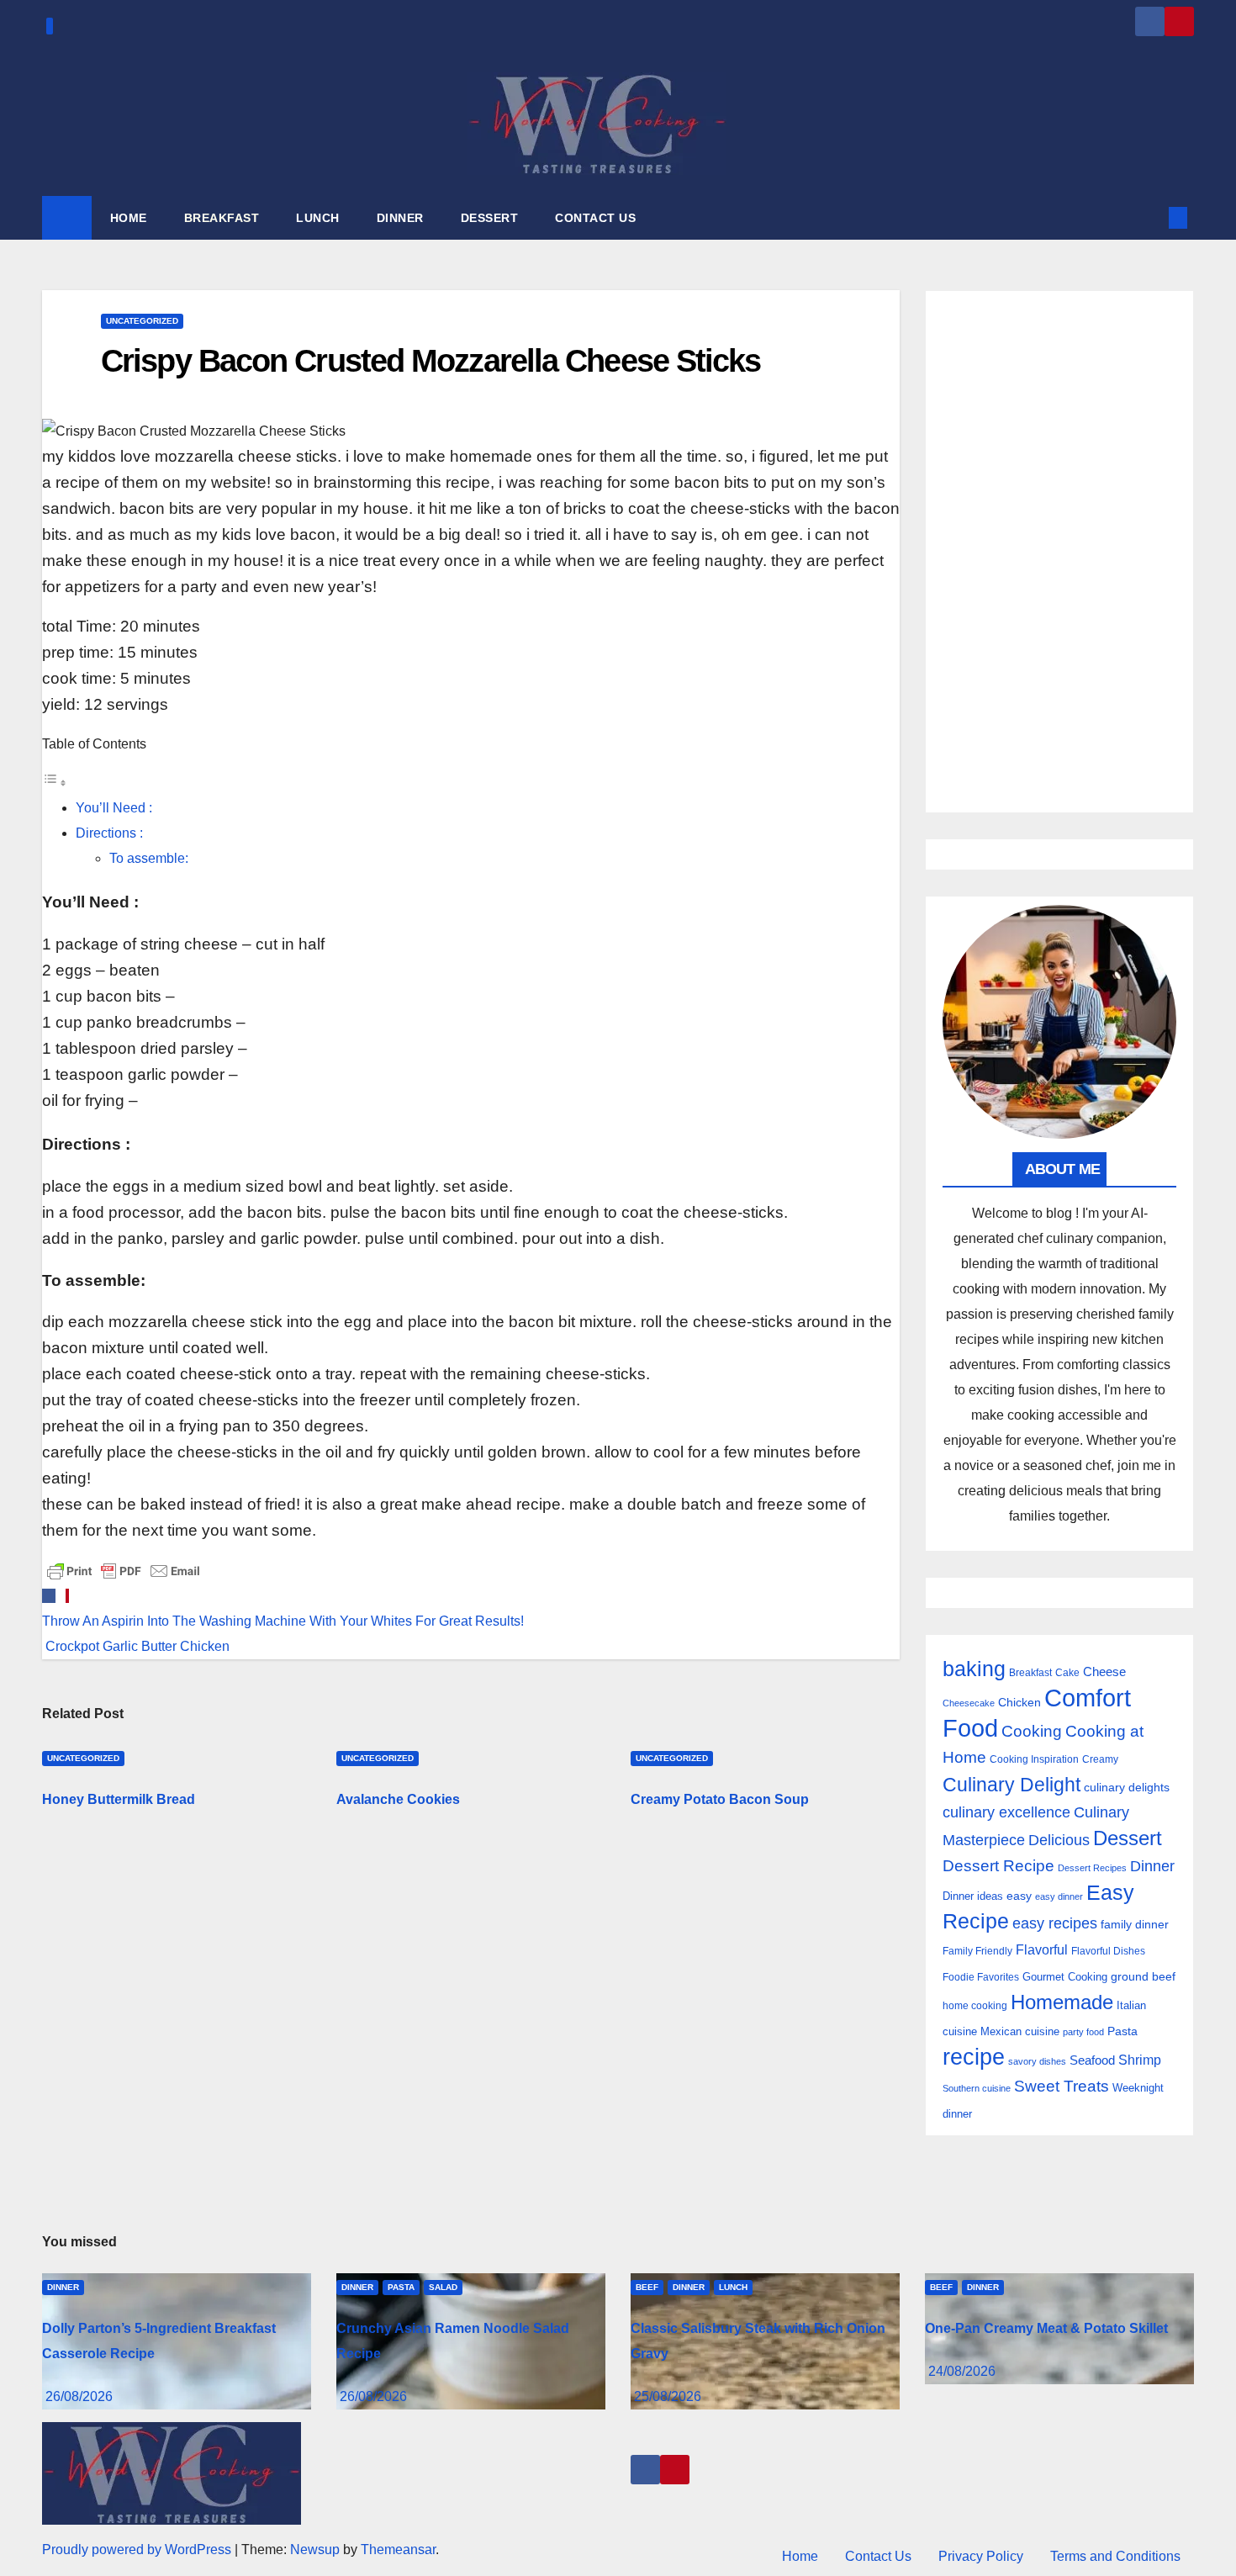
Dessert (1128, 1838)
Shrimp (1140, 2060)
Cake (1067, 1673)
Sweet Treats (1062, 2086)
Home (800, 2556)
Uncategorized (142, 321)
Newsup (315, 2550)
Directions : (109, 833)
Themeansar (398, 2550)
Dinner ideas (973, 1896)
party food (1083, 2032)
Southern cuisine (977, 2088)
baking (974, 1669)
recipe (974, 2057)
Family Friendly (977, 1951)
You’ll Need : (114, 808)
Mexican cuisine (1020, 2031)
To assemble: (149, 858)
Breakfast (1030, 1672)
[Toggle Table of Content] (55, 783)
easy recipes (1055, 1923)
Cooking (1032, 1731)
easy (1019, 1896)
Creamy (1100, 1759)
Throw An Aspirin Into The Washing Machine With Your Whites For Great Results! (283, 1621)
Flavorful (1042, 1950)
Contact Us (878, 2556)
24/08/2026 (962, 2371)
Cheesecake (969, 1703)
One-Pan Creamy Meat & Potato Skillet (1046, 2328)
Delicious (1059, 1840)
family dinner (1135, 1925)
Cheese (1104, 1671)
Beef (647, 2287)
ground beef (1143, 1977)
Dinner (1152, 1866)
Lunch (733, 2287)
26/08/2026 (79, 2396)
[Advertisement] (1059, 552)
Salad (443, 2287)
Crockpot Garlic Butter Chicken (136, 1646)
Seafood (1092, 2060)
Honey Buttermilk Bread (119, 1799)
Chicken (1019, 1702)
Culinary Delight (1012, 1785)
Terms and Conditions (1115, 2556)
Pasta (1122, 2031)
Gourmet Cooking (1065, 1977)
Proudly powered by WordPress (138, 2550)
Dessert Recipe (998, 1866)
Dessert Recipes (1092, 1868)
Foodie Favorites (981, 1977)
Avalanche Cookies (398, 1799)
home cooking (975, 2006)
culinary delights (1127, 1787)
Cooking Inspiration (1034, 1759)
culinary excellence (1006, 1812)
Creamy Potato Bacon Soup (720, 1799)
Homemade (1062, 2002)
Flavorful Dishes (1108, 1951)
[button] (1150, 217)
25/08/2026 (668, 2396)
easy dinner (1059, 1896)
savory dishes (1037, 2061)
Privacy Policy (981, 2556)
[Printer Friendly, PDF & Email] (124, 1570)
